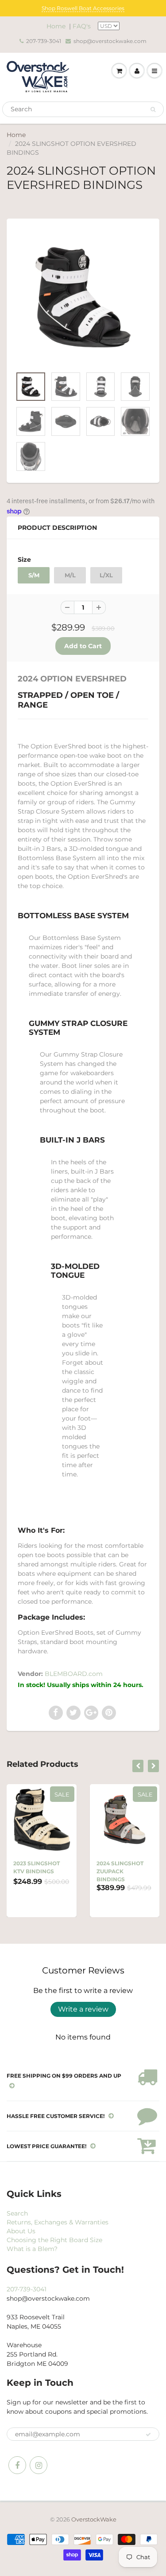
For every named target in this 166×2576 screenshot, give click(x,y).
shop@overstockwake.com (110, 41)
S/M (34, 575)
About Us (21, 2231)
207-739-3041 (44, 41)
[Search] (153, 110)
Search (17, 2213)
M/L (70, 575)
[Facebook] (17, 2465)
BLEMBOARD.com (74, 1674)
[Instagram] (39, 2465)
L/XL (106, 575)
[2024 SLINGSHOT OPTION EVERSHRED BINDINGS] (83, 297)
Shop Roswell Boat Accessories (83, 8)
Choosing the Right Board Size (54, 2240)
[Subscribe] (148, 2435)
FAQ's (82, 26)
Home (56, 26)
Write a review (83, 2009)
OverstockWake (94, 2519)
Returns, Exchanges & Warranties (58, 2222)
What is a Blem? (32, 2249)
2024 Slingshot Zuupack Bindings (120, 1871)
